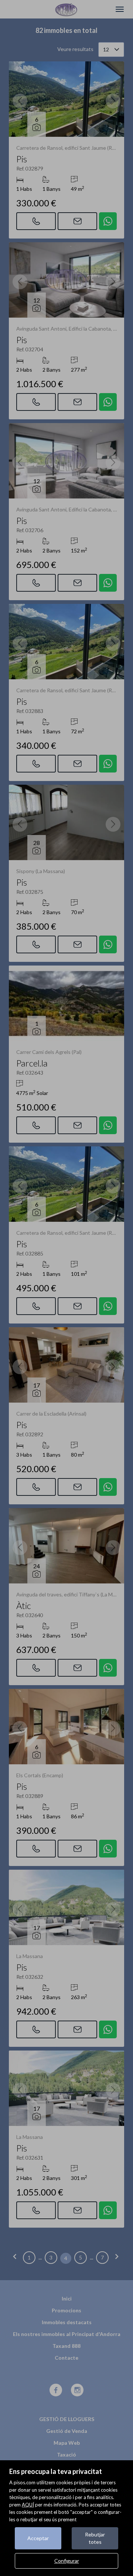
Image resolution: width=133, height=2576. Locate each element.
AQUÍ (28, 2505)
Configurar (67, 2561)
